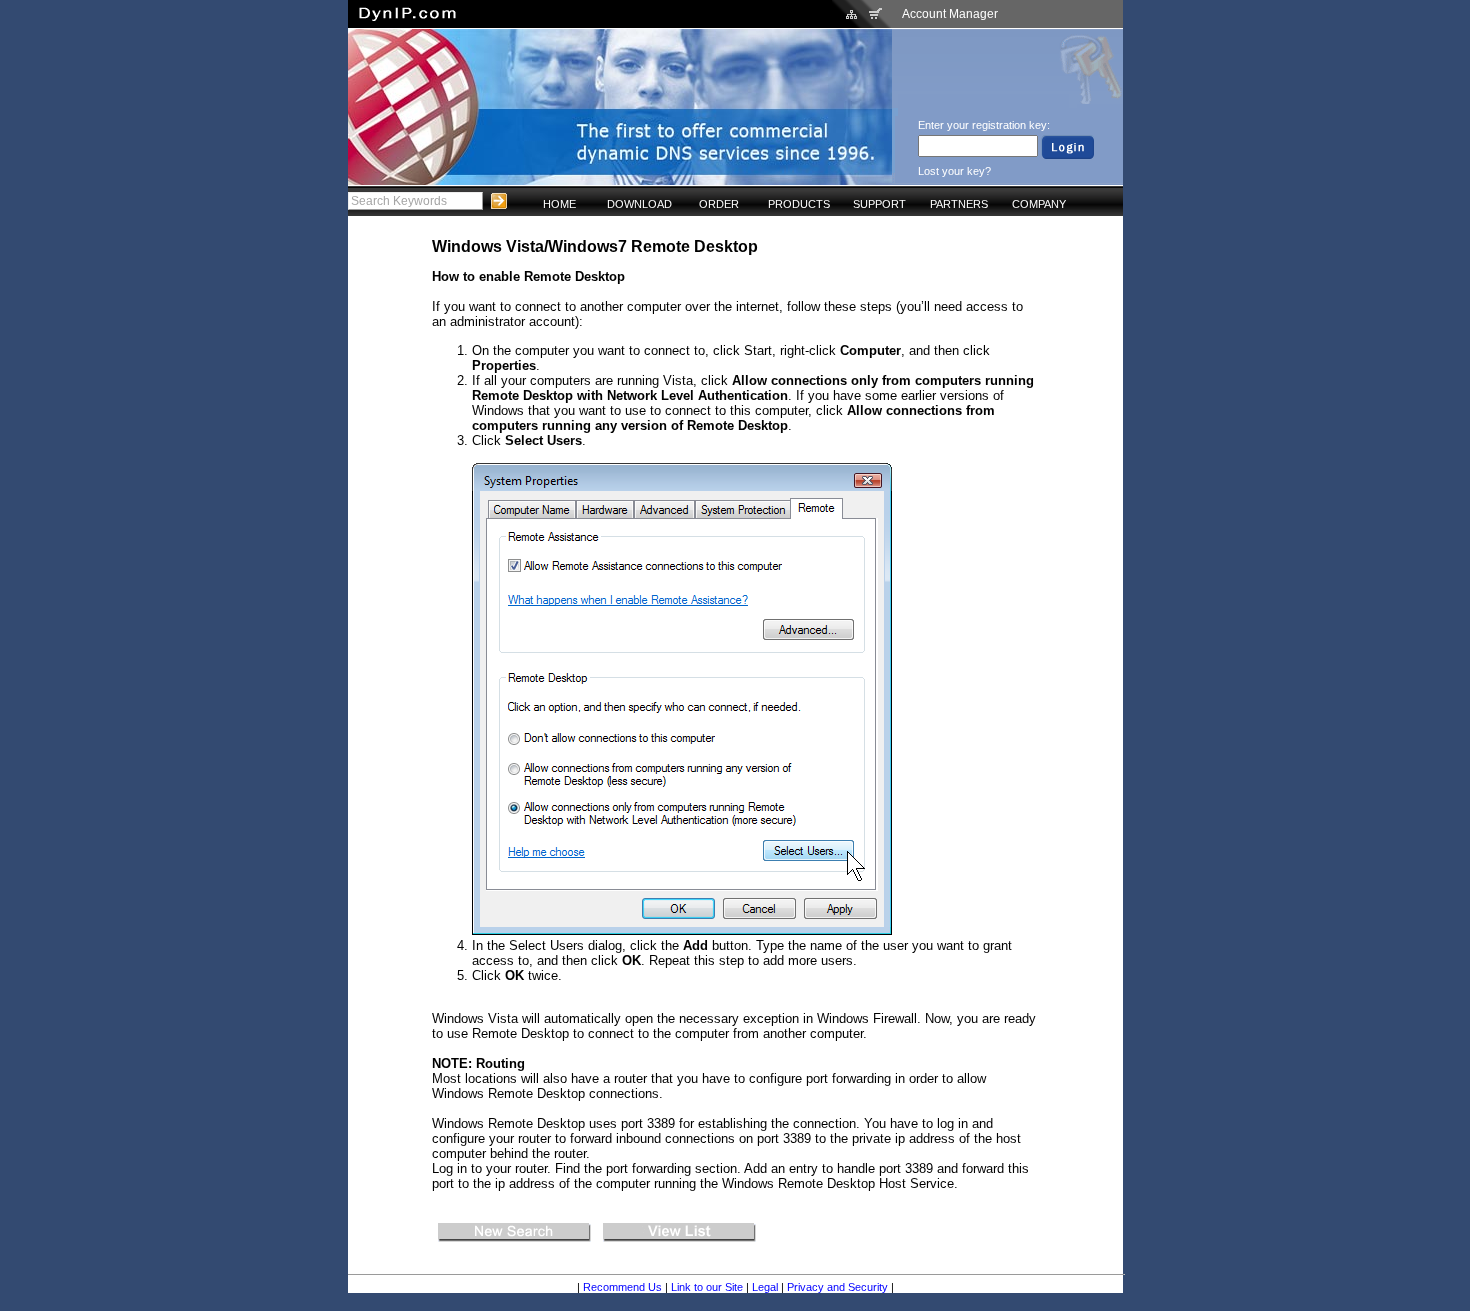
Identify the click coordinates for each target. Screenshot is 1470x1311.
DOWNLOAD (639, 204)
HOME (559, 204)
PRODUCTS (799, 204)
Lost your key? (954, 171)
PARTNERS (959, 204)
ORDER (719, 204)
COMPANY (1039, 204)
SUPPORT (879, 204)
